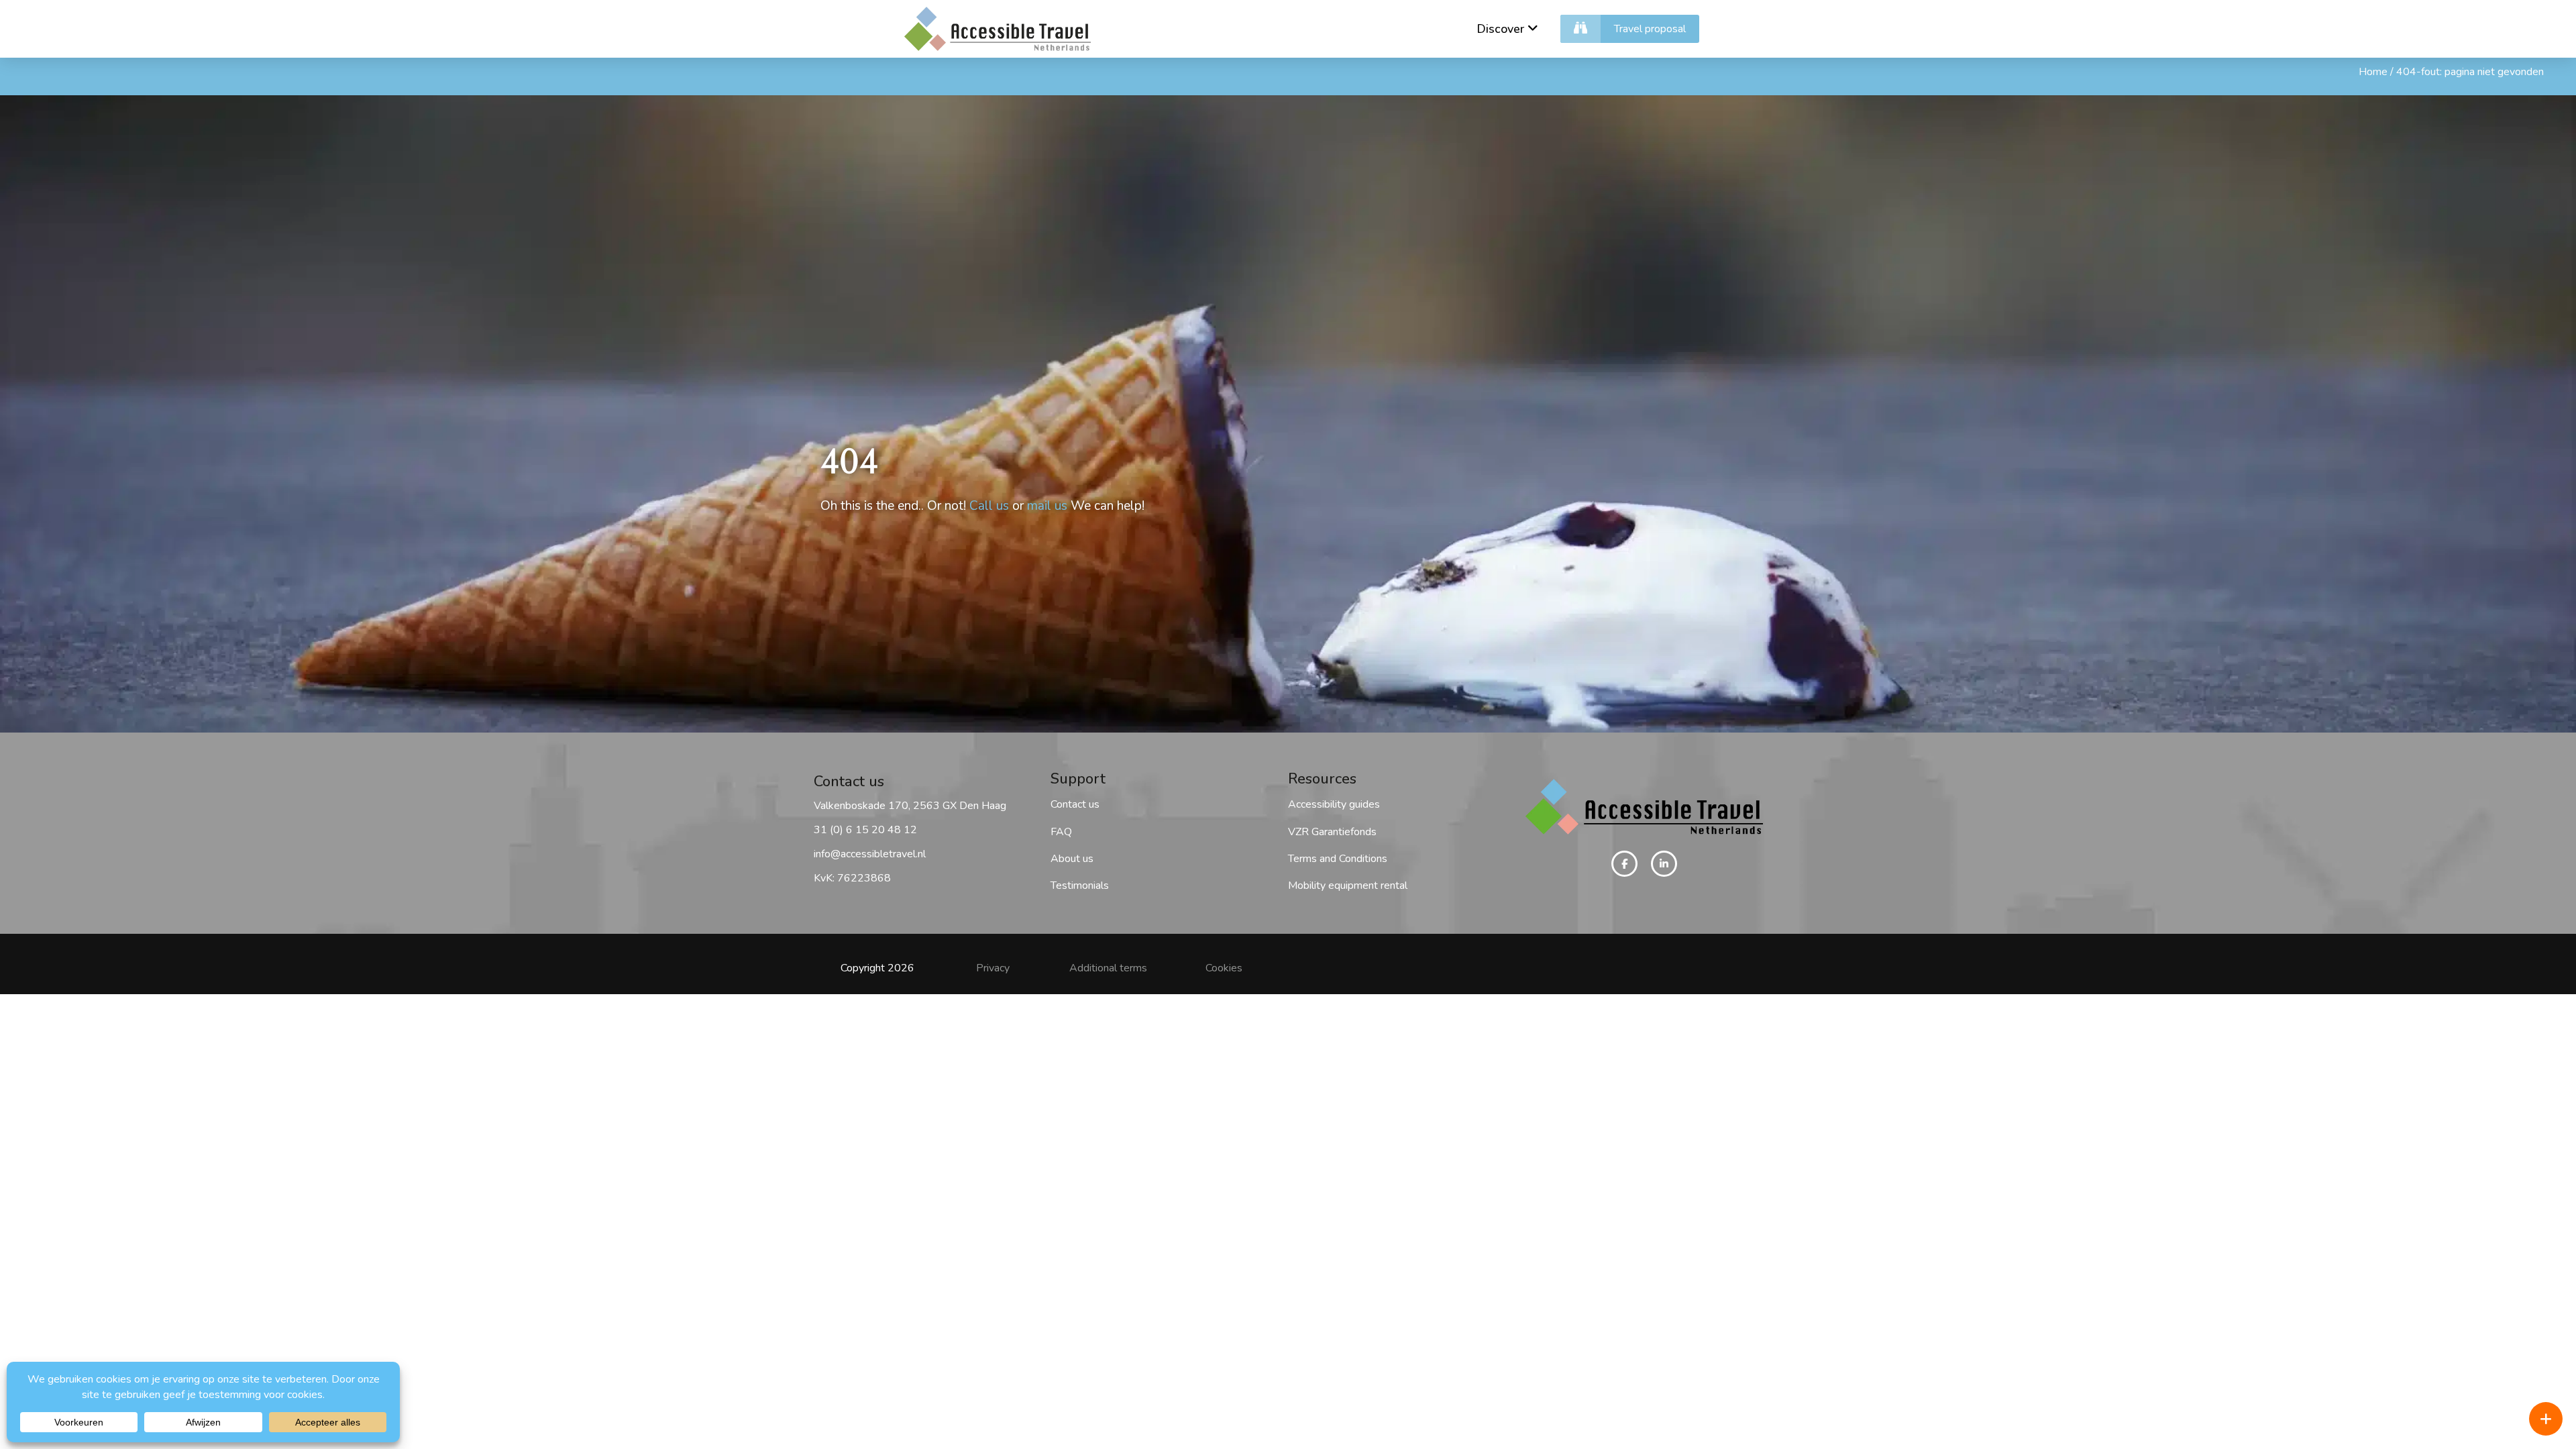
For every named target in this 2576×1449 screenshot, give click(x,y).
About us (1072, 859)
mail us (1047, 506)
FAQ (1061, 832)
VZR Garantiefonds (1332, 832)
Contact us (1075, 804)
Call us (989, 506)
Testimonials (1080, 885)
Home (2373, 72)
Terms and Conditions (1338, 859)
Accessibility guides (1334, 804)
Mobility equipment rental (1348, 885)
